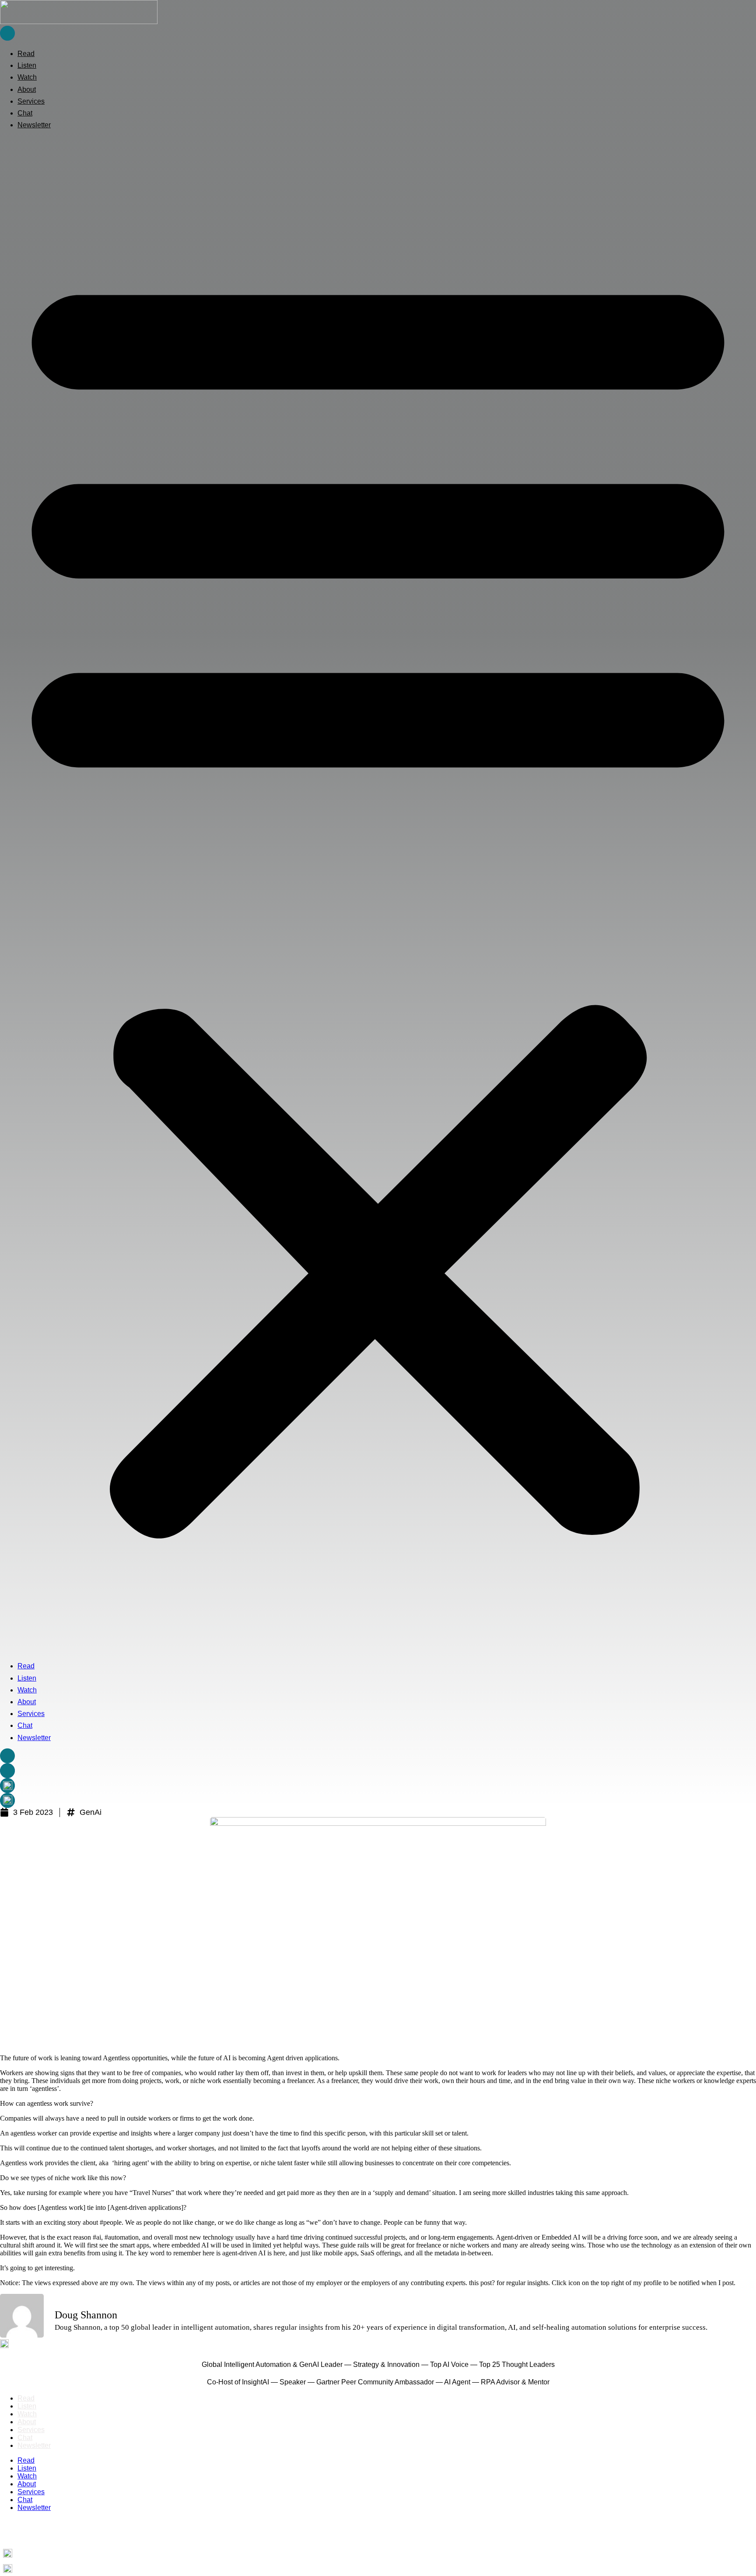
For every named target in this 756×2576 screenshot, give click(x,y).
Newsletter (34, 125)
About (27, 89)
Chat (25, 113)
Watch (27, 77)
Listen (27, 65)
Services (31, 101)
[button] (378, 895)
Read (26, 54)
